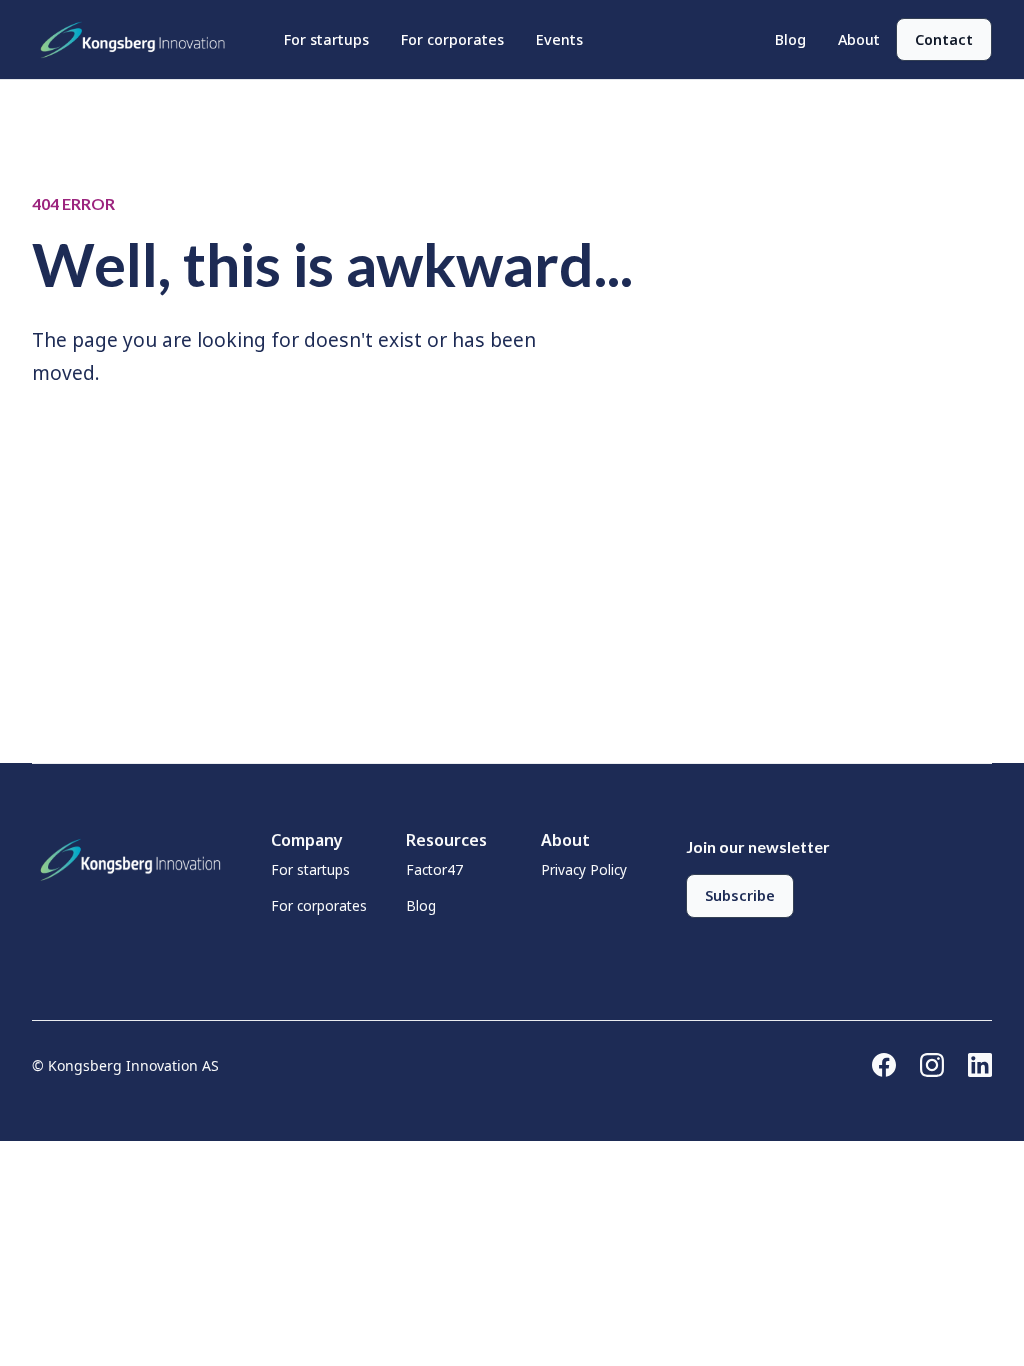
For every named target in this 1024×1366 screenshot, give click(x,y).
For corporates (452, 39)
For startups (326, 39)
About (859, 39)
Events (559, 39)
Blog (790, 39)
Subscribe (740, 895)
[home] (138, 40)
